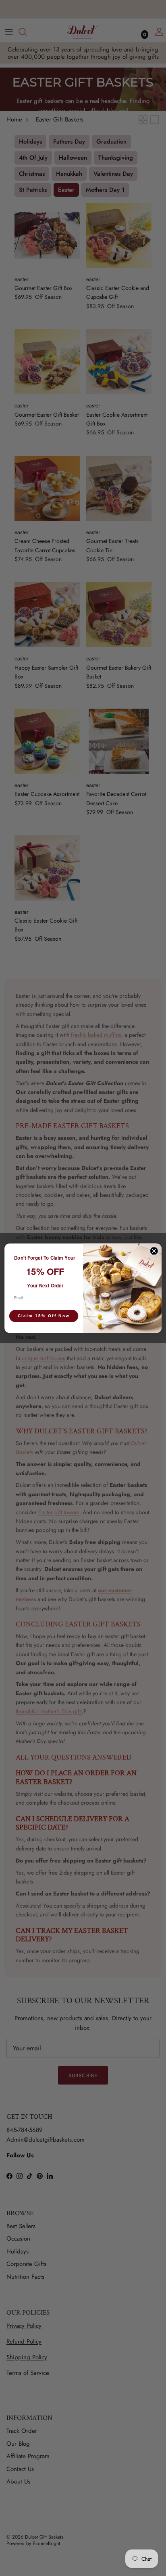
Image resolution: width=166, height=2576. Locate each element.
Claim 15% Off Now (44, 1316)
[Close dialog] (154, 1251)
